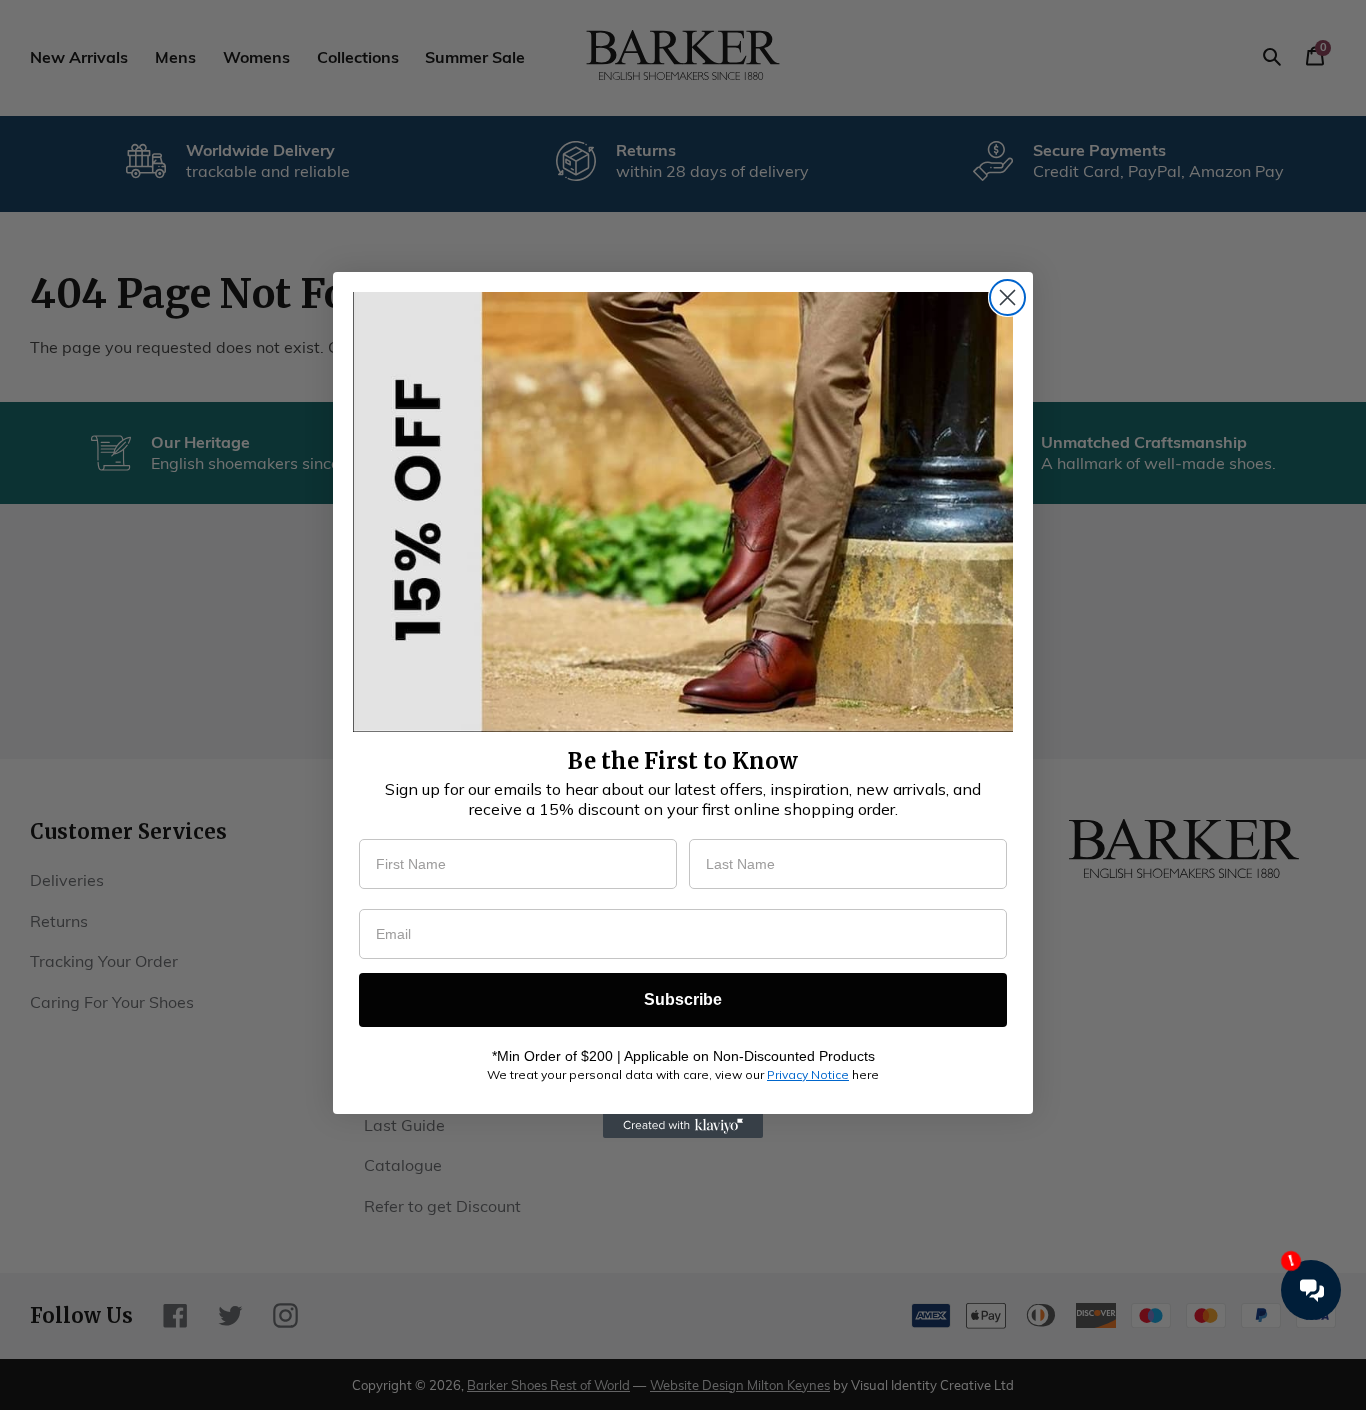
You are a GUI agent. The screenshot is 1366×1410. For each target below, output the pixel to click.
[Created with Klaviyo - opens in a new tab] (683, 1126)
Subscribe (683, 999)
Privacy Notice (808, 1074)
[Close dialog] (1007, 297)
